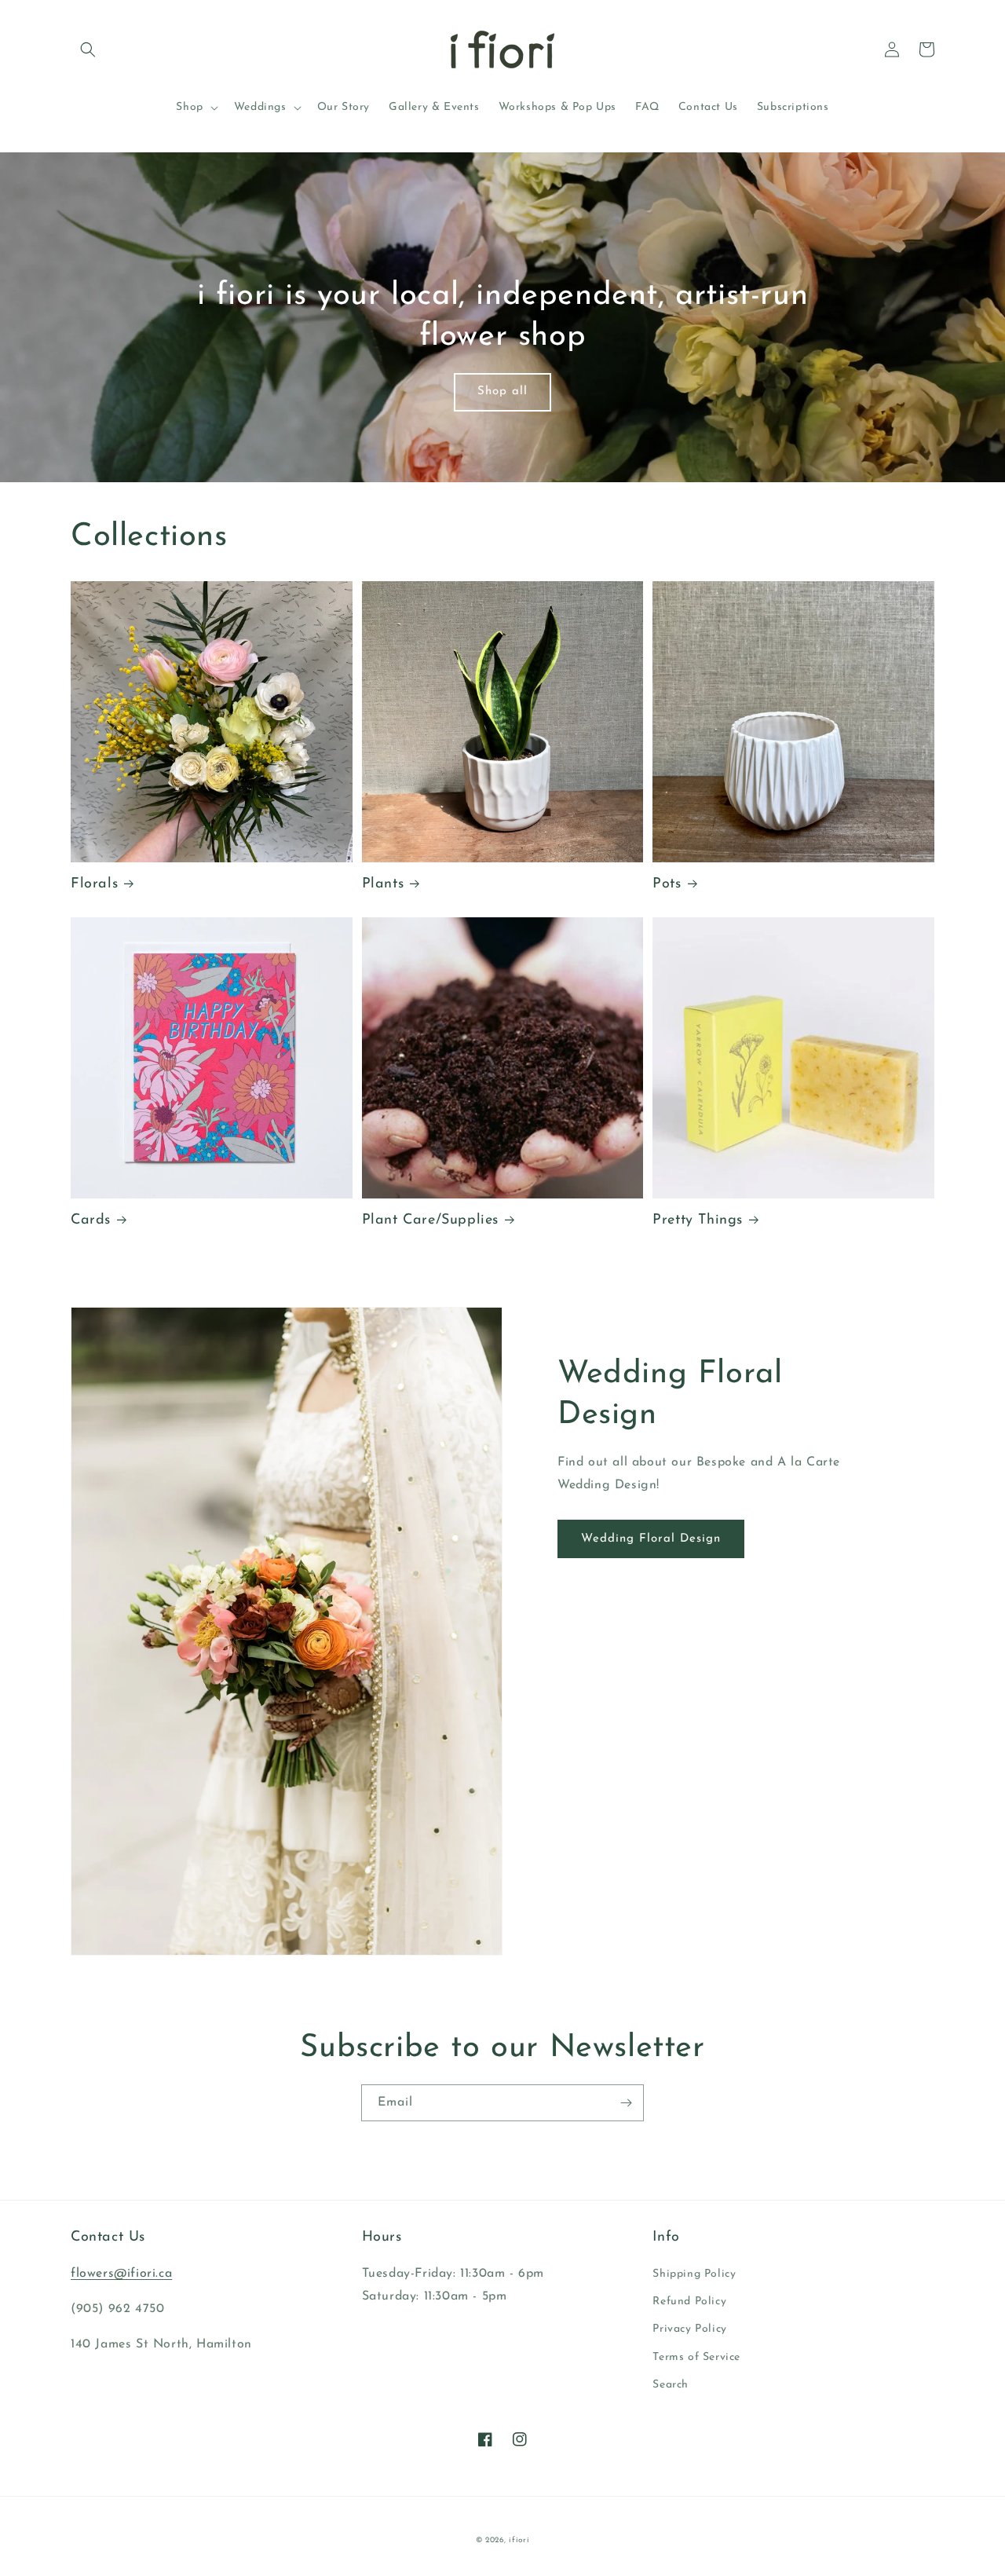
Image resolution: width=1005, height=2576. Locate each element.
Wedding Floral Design (651, 1539)
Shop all (502, 392)
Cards (91, 1220)
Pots (667, 884)
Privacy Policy (689, 2329)
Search (671, 2385)
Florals (94, 884)
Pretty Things (698, 1220)
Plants (383, 884)
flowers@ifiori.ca (121, 2274)
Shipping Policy (694, 2274)
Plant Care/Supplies (430, 1220)
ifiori (519, 2540)
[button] (88, 49)
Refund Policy (689, 2302)
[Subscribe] (626, 2103)
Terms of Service (696, 2357)
